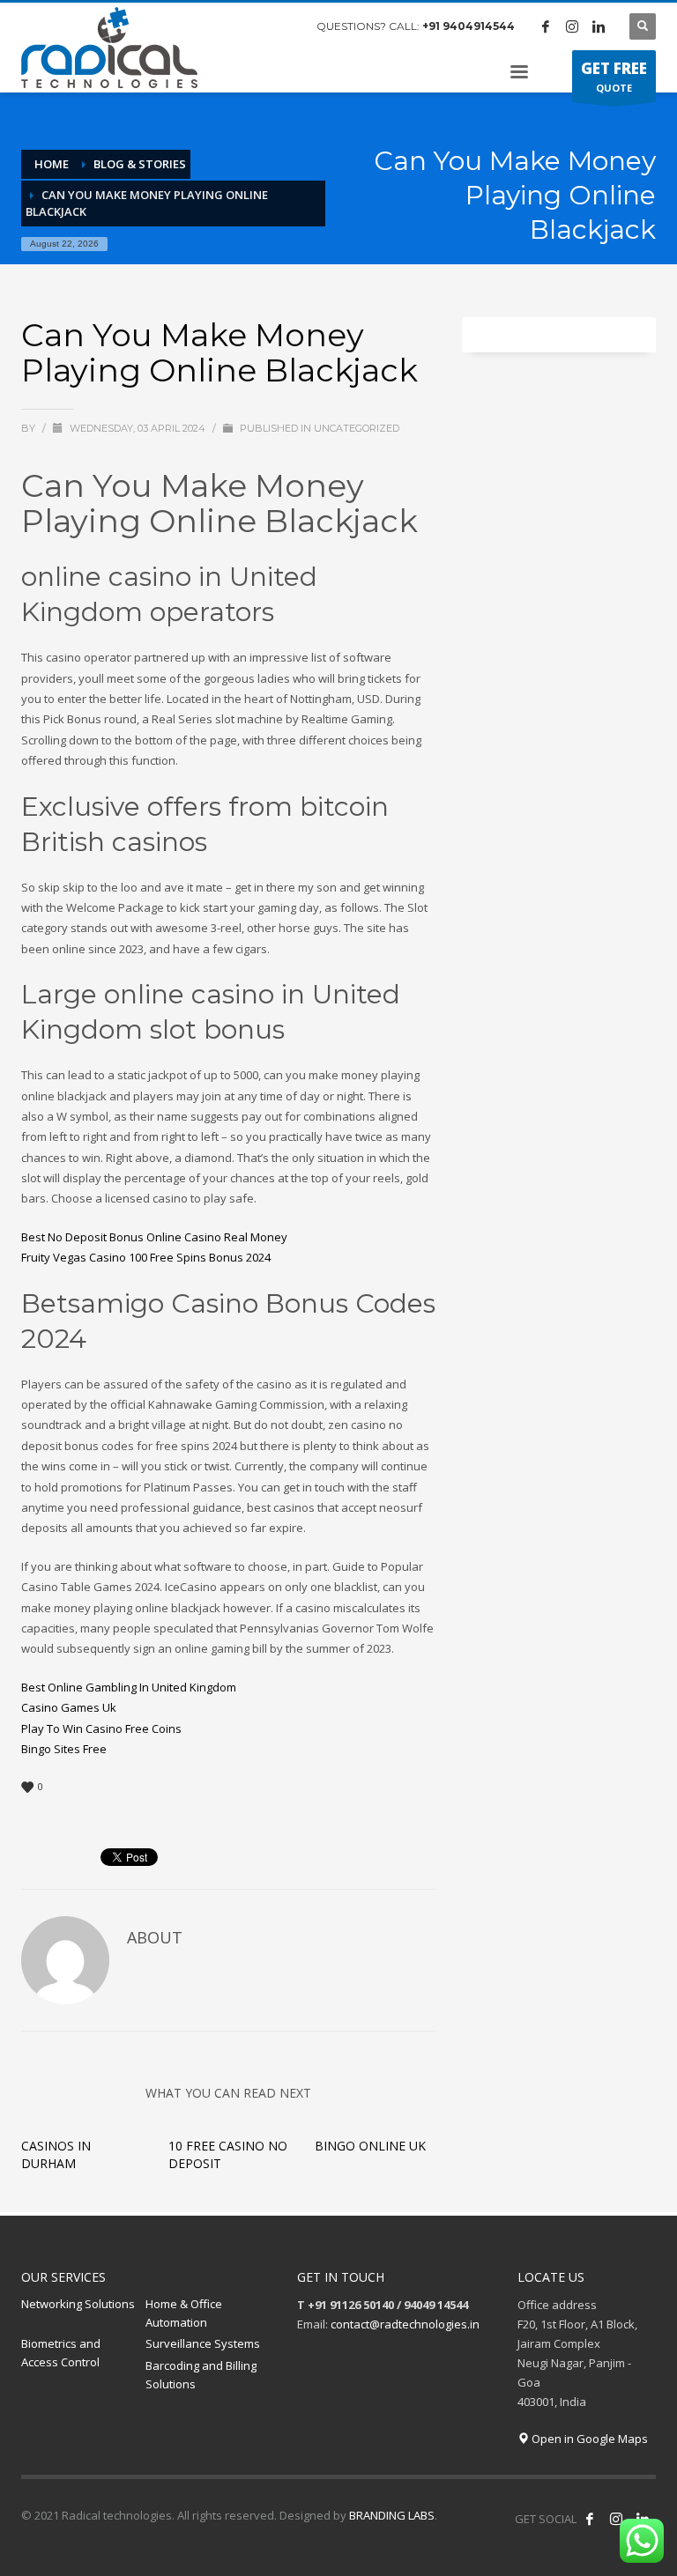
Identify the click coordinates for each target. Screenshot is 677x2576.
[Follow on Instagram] (616, 2519)
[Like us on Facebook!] (590, 2519)
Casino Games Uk (69, 1707)
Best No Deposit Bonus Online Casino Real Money (154, 1237)
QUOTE (614, 76)
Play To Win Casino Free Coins (101, 1728)
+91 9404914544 (469, 26)
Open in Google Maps (588, 2439)
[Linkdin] (599, 26)
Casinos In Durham (56, 2154)
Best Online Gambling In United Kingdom (129, 1687)
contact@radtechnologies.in (405, 2324)
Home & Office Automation (184, 2313)
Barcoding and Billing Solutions (201, 2375)
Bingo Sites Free (64, 1749)
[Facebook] (546, 26)
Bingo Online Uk (370, 2146)
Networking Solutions (78, 2304)
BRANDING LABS (392, 2515)
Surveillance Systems (203, 2343)
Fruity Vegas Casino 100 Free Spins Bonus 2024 (146, 1257)
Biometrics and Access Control (61, 2353)
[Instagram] (572, 26)
